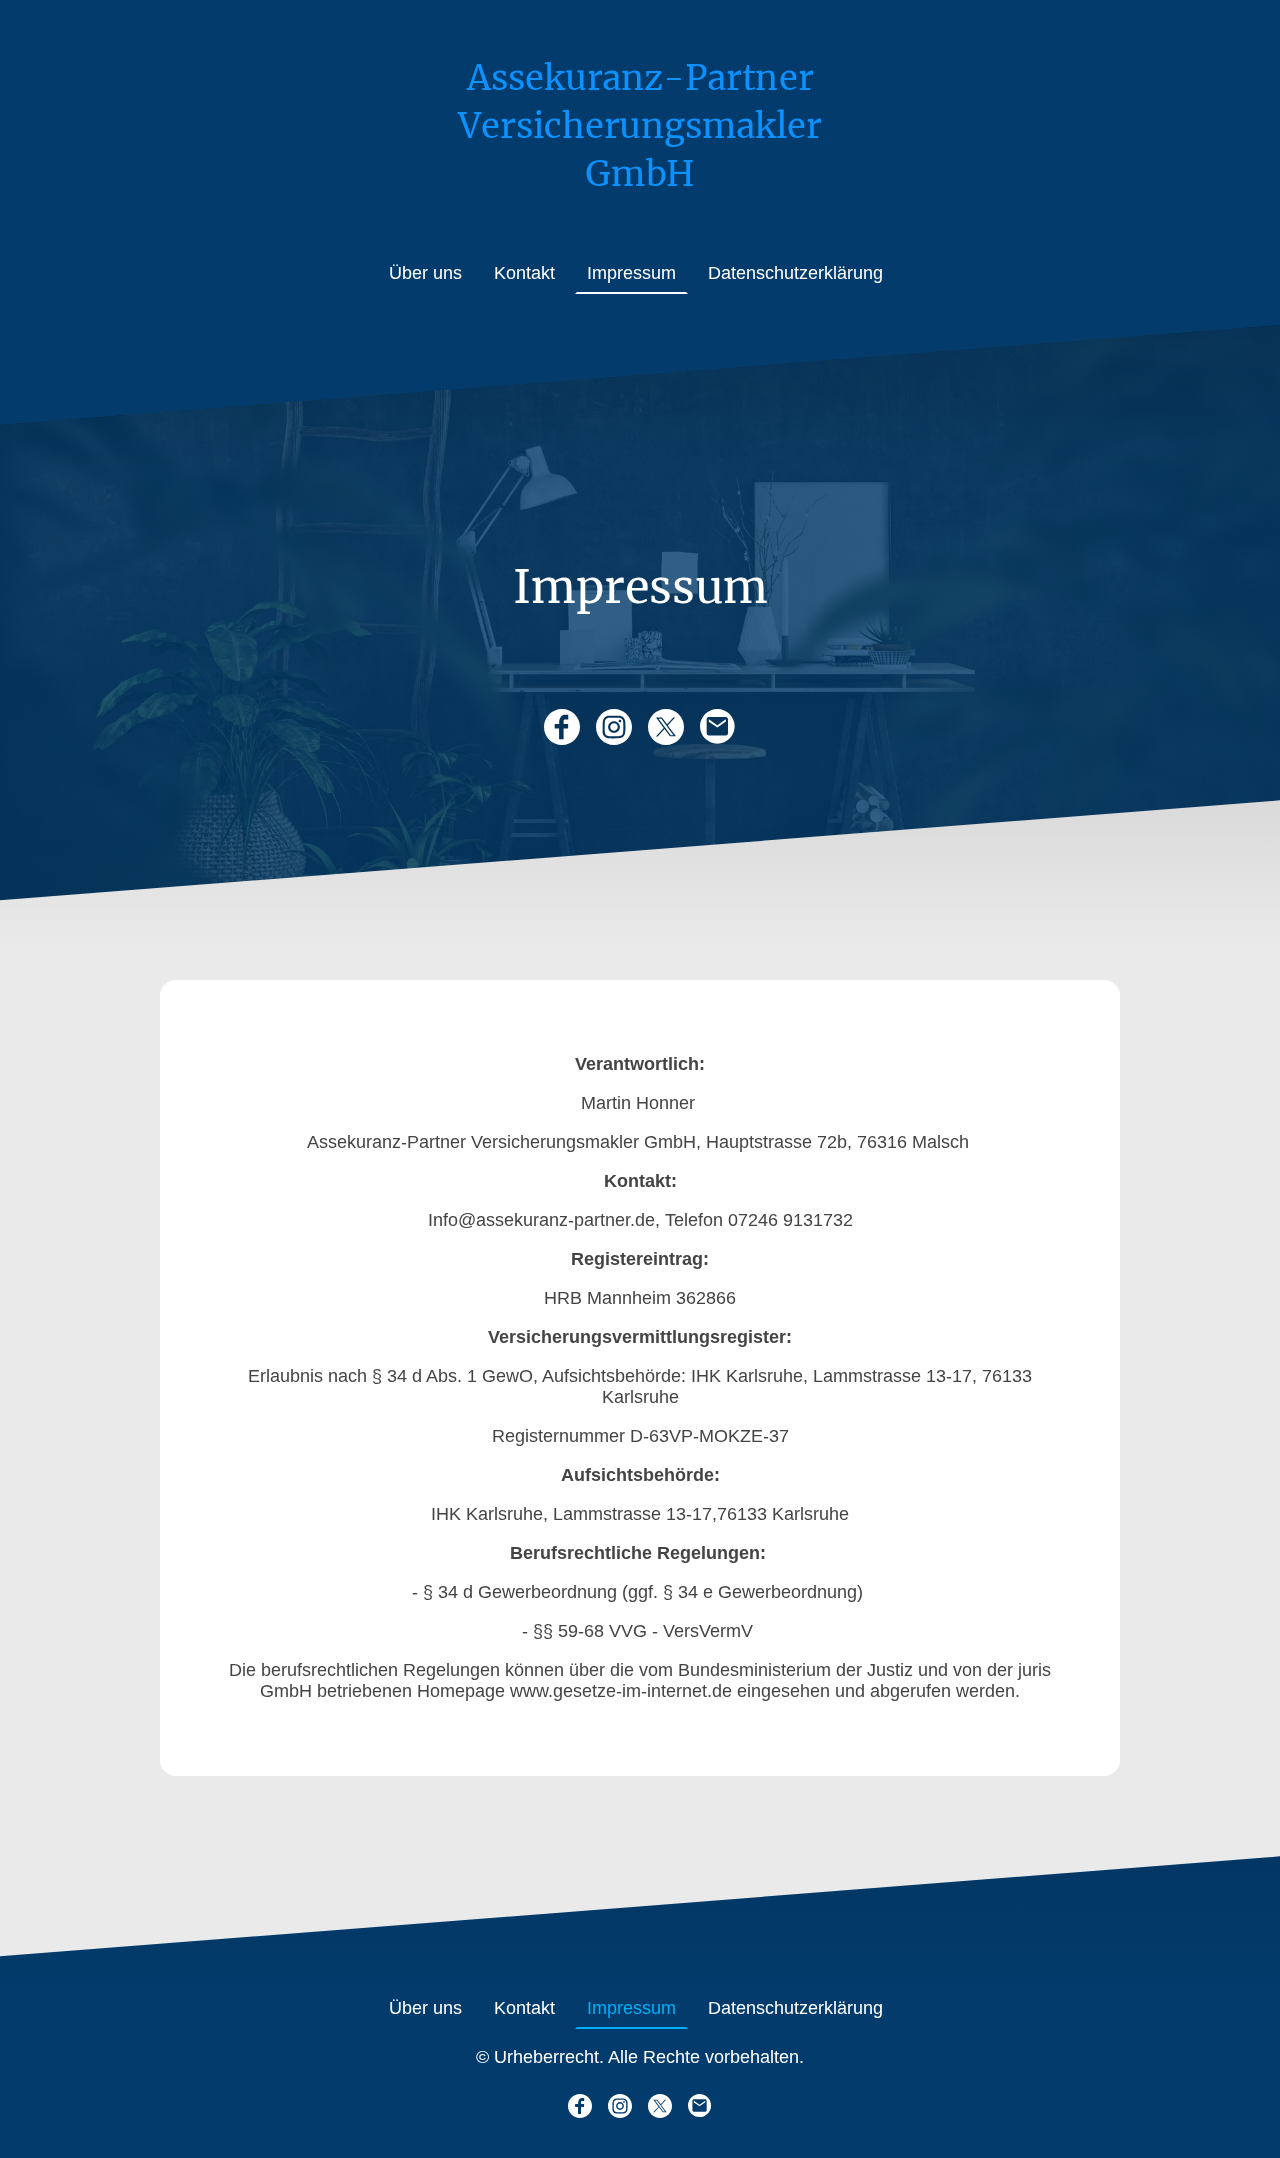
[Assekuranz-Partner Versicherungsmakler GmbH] (640, 211)
